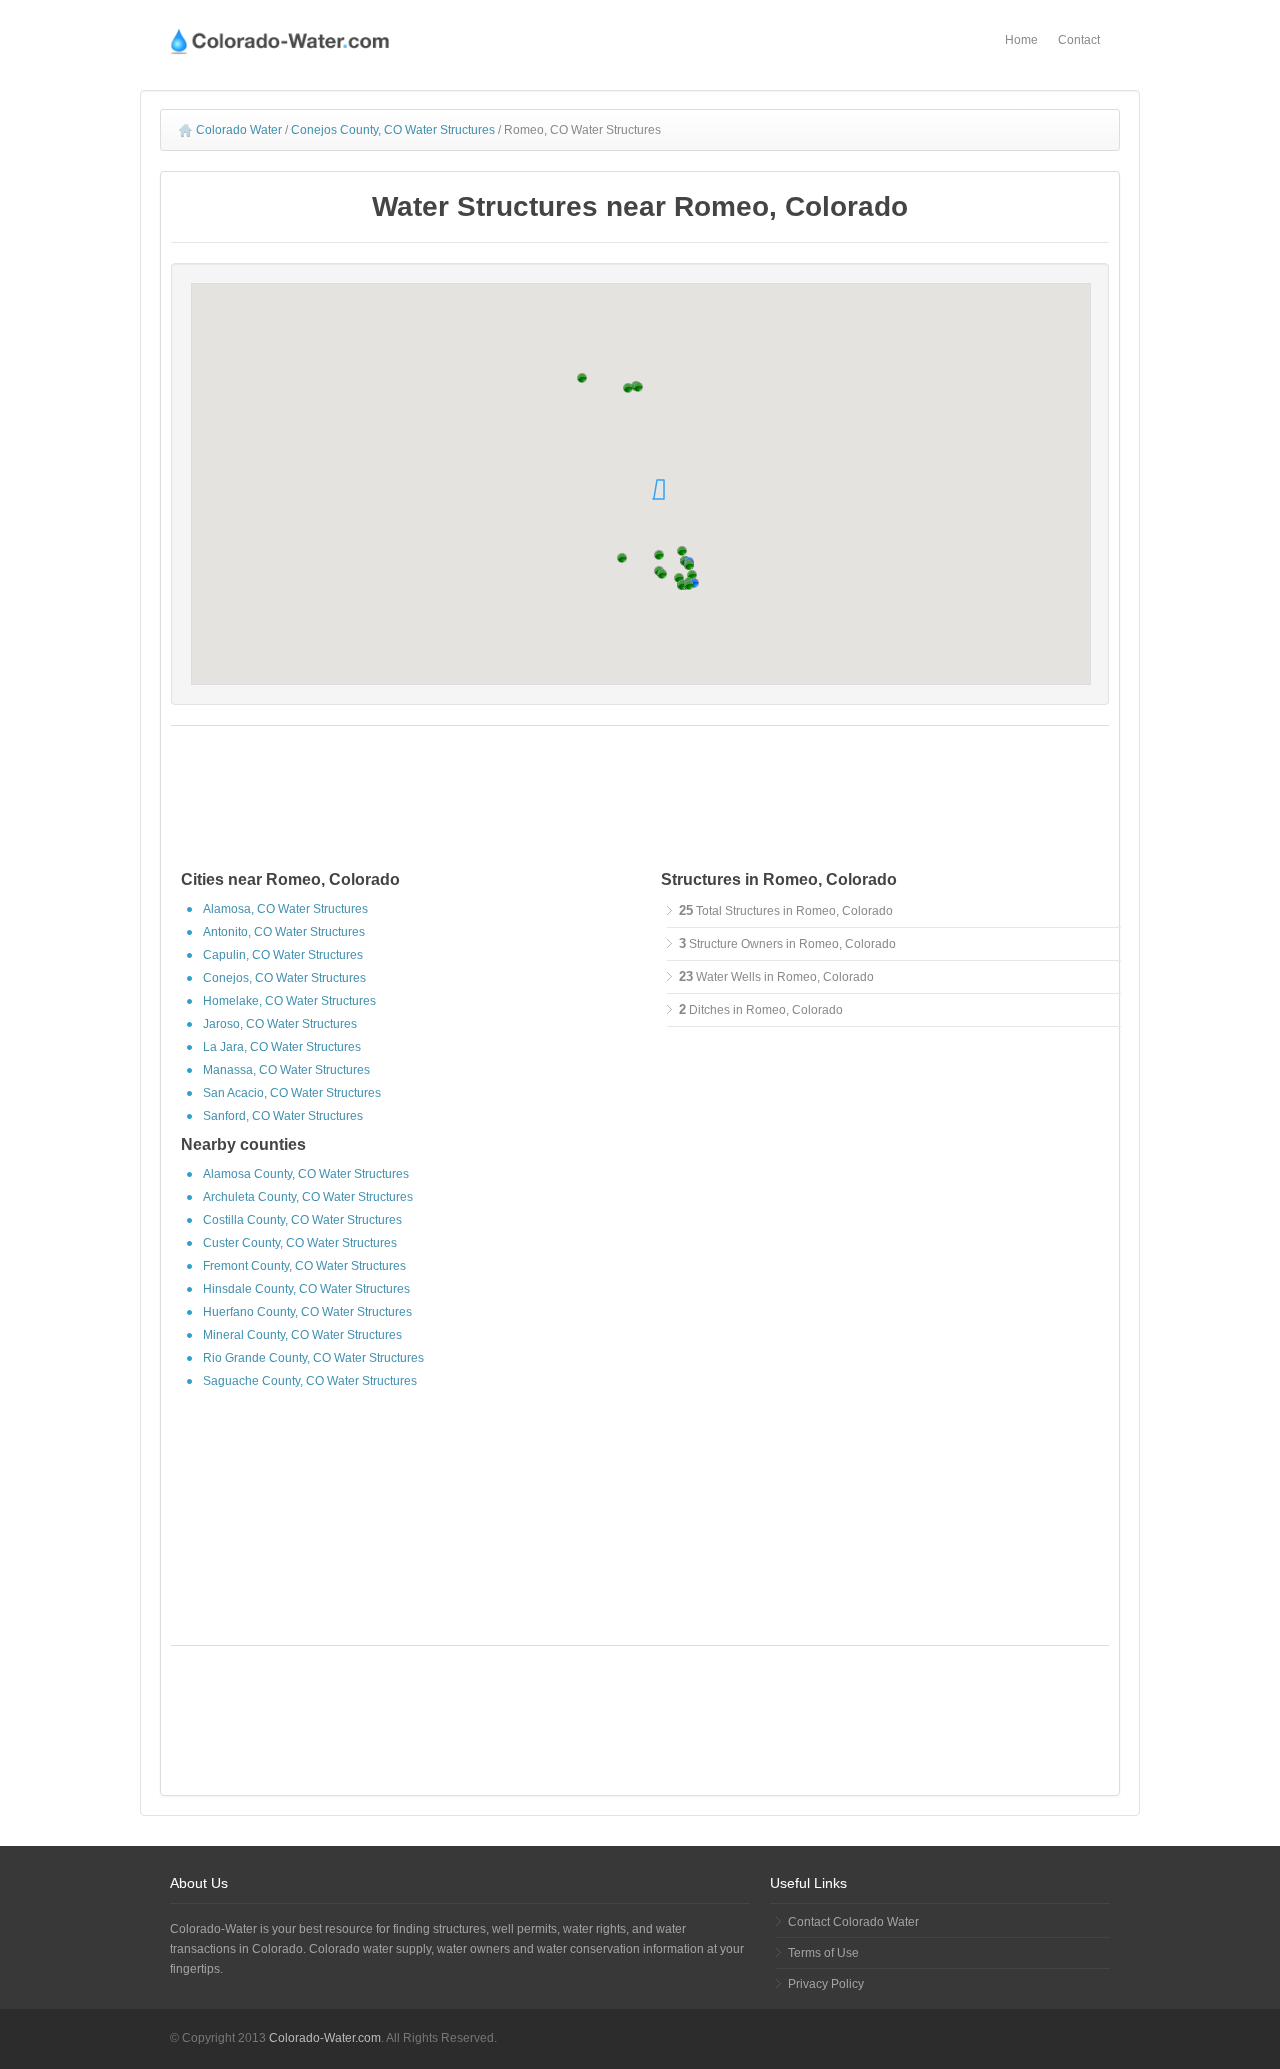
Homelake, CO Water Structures (289, 1001)
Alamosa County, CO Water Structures (306, 1174)
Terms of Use (823, 1953)
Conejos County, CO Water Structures (393, 130)
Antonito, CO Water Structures (284, 932)
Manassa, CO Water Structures (286, 1070)
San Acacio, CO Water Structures (292, 1093)
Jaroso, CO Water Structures (280, 1024)
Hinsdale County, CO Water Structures (306, 1289)
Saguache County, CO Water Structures (310, 1381)
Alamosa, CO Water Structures (285, 909)
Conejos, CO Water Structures (284, 978)
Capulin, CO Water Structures (283, 955)
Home (1021, 40)
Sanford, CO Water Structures (283, 1116)
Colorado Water (239, 130)
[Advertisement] (640, 801)
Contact (1079, 40)
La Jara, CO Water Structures (282, 1047)
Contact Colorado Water (853, 1922)
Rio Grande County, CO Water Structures (313, 1358)
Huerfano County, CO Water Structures (307, 1312)
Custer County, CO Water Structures (300, 1243)
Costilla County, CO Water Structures (302, 1220)
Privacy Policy (826, 1984)
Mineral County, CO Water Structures (302, 1335)
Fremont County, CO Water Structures (304, 1266)
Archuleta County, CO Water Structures (308, 1197)
